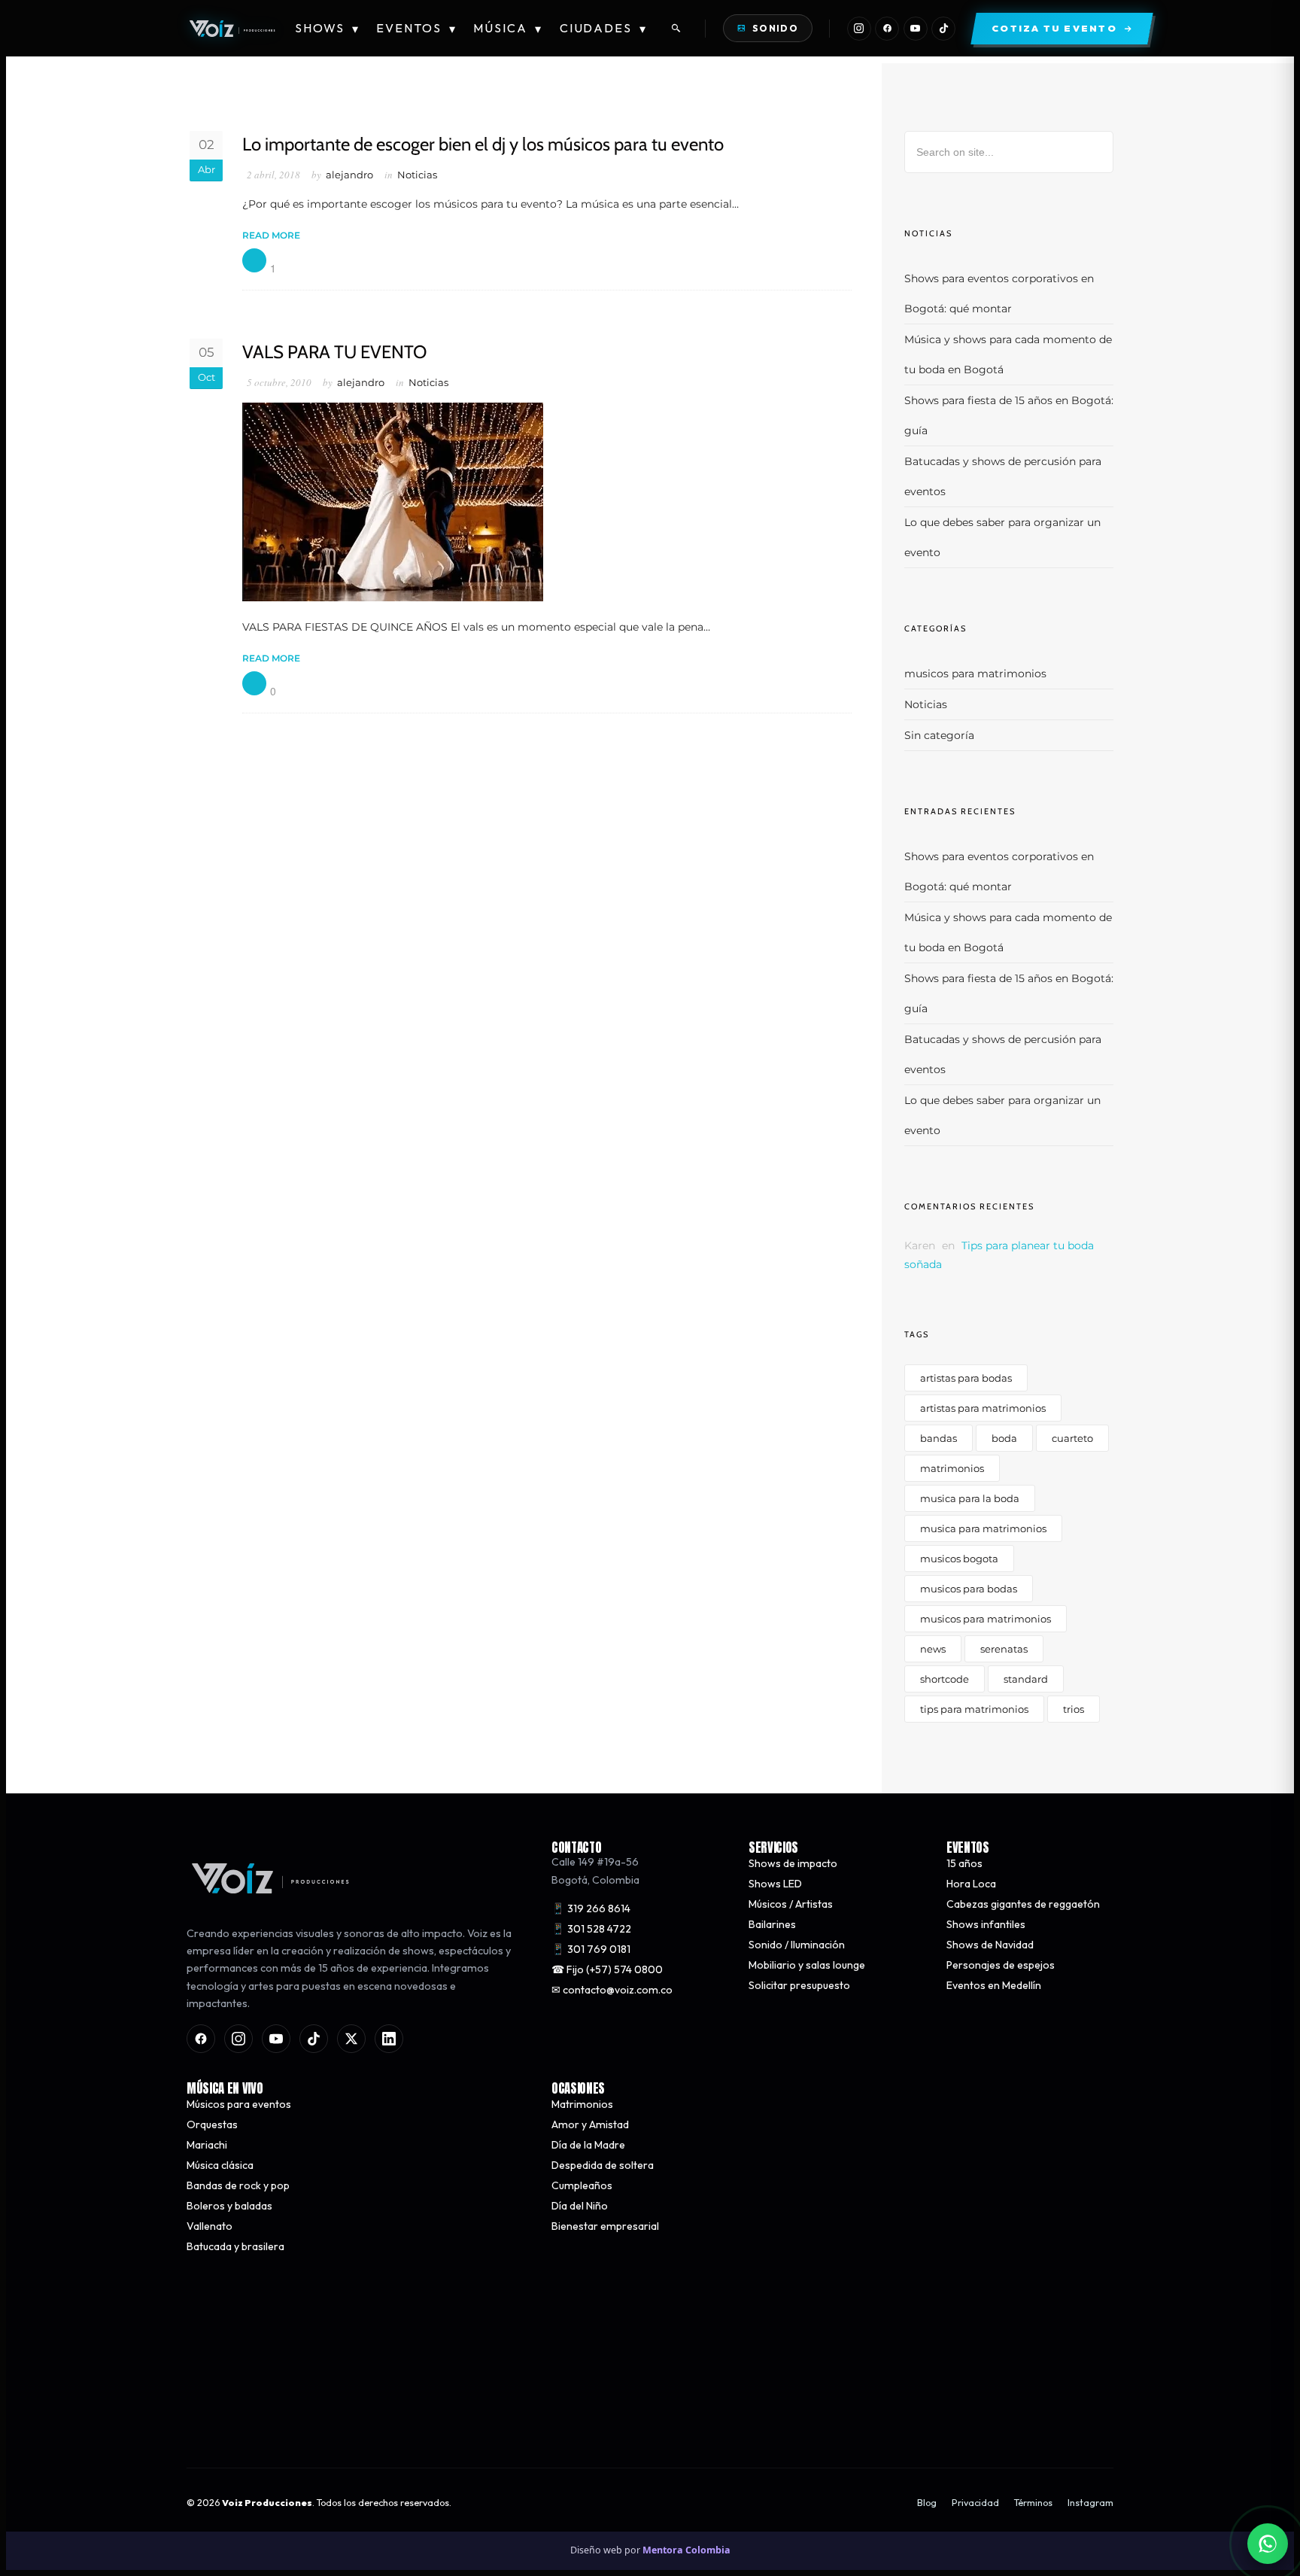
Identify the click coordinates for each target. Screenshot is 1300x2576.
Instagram (1090, 2503)
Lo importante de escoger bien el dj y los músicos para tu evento (483, 144)
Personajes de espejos (1001, 1965)
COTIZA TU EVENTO (427, 2417)
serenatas (1004, 1649)
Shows (327, 28)
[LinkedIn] (389, 2039)
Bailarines (772, 1924)
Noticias (417, 175)
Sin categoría (939, 735)
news (933, 1649)
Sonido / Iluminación (797, 1945)
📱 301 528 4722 (591, 1929)
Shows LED (775, 1884)
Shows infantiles (986, 1924)
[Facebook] (887, 29)
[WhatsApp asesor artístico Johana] (1268, 2544)
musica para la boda (970, 1498)
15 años (964, 1863)
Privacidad (975, 2503)
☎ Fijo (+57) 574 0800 (607, 1969)
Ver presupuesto (871, 2417)
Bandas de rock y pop (238, 2185)
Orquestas (212, 2124)
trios (1074, 1709)
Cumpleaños (582, 2185)
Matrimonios (582, 2104)
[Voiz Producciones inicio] (354, 1878)
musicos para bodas (969, 1589)
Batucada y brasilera (235, 2246)
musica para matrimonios (983, 1528)
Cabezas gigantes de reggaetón (1023, 1904)
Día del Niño (580, 2206)
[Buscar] (676, 29)
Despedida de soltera (603, 2165)
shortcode (945, 1679)
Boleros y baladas (229, 2206)
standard (1026, 1679)
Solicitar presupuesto (799, 1985)
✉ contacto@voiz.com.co (612, 1990)
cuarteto (1072, 1438)
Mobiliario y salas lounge (807, 1965)
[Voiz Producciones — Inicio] (232, 29)
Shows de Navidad (990, 1945)
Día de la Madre (588, 2145)
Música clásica (220, 2165)
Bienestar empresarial (605, 2226)
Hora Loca (971, 1884)
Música (508, 28)
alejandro (349, 175)
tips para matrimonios (974, 1709)
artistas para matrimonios (983, 1408)
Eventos (416, 28)
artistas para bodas (966, 1378)
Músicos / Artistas (791, 1904)
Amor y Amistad (590, 2124)
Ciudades (604, 28)
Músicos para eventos (239, 2104)
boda (1004, 1438)
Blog (927, 2503)
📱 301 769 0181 (591, 1949)
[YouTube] (916, 29)
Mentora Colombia (686, 2550)
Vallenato (210, 2226)
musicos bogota (959, 1559)
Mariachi (207, 2145)
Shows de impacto (793, 1863)
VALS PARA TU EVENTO (334, 352)
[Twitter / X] (351, 2039)
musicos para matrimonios (975, 674)
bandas (939, 1438)
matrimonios (952, 1468)
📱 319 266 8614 (591, 1908)
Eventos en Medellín (994, 1985)
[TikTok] (943, 29)
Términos (1033, 2503)
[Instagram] (859, 29)
